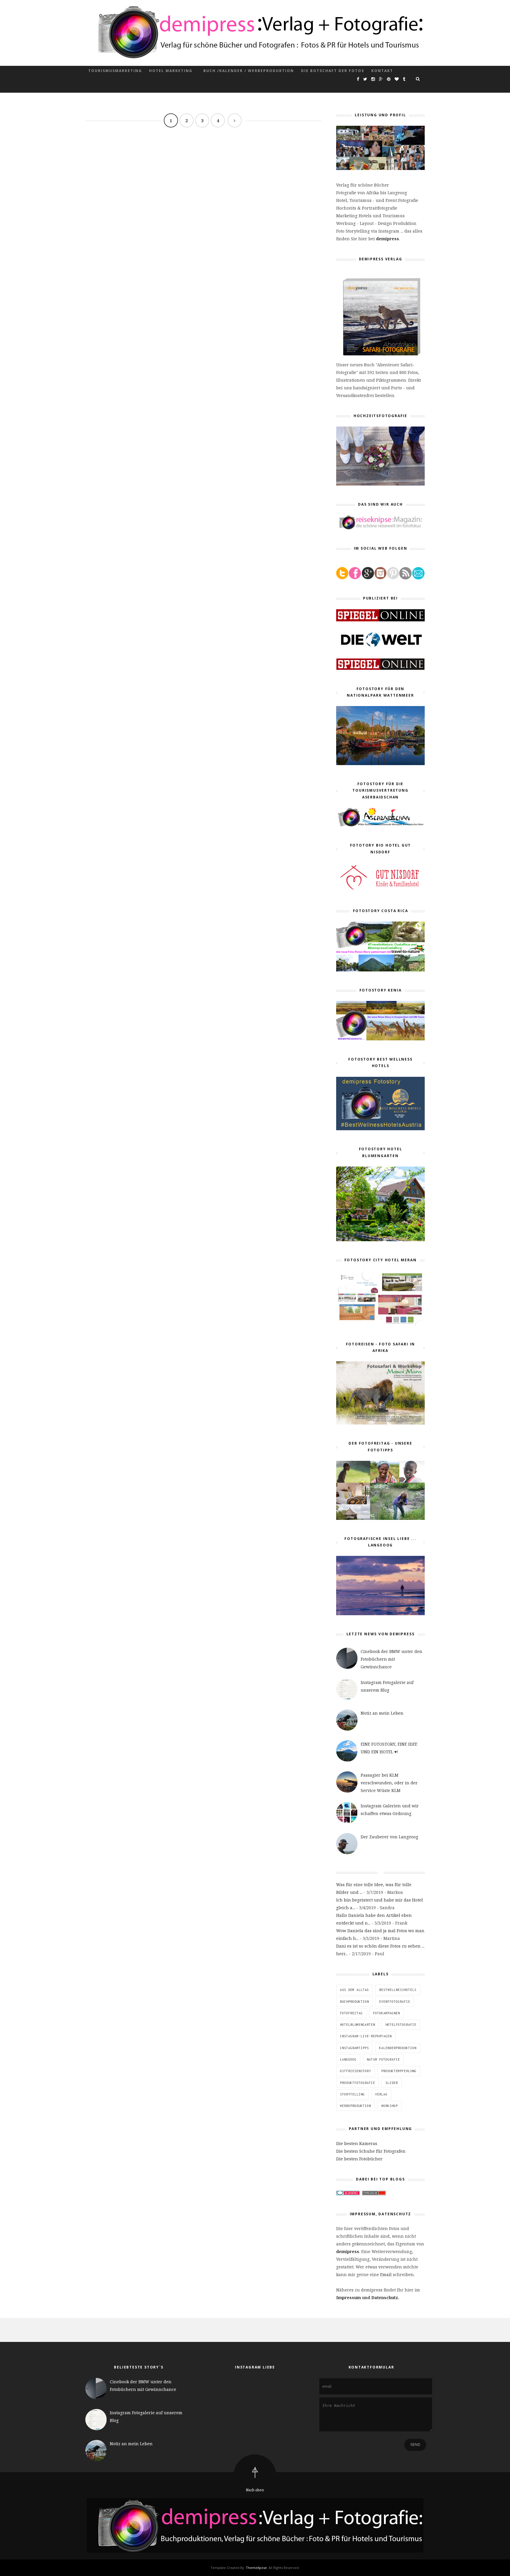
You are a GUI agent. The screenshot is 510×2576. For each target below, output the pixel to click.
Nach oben (255, 2490)
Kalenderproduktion (398, 2048)
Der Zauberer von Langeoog (389, 1837)
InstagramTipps (354, 2048)
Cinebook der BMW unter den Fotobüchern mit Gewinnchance (392, 1659)
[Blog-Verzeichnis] (348, 2194)
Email (386, 2274)
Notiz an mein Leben (382, 1713)
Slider (392, 2083)
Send (415, 2445)
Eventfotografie (395, 2002)
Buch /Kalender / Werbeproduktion (249, 71)
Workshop (390, 2106)
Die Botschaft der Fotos (333, 71)
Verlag (381, 2094)
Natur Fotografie (383, 2059)
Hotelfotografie (401, 2025)
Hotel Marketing (171, 71)
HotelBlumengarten (358, 2025)
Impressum (349, 2298)
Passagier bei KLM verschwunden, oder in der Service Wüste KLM (389, 1783)
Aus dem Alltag (354, 1990)
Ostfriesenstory (355, 2071)
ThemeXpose (256, 2568)
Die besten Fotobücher (359, 2159)
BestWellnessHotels (398, 1990)
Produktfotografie (358, 2083)
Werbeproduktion (355, 2106)
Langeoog (348, 2059)
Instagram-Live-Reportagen (366, 2036)
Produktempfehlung (399, 2071)
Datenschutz (384, 2298)
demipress (388, 239)
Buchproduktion (354, 2002)
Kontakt (382, 71)
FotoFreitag (351, 2013)
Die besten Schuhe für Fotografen (371, 2151)
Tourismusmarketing (115, 71)
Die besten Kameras (357, 2143)
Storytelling (352, 2094)
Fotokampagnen (386, 2013)
